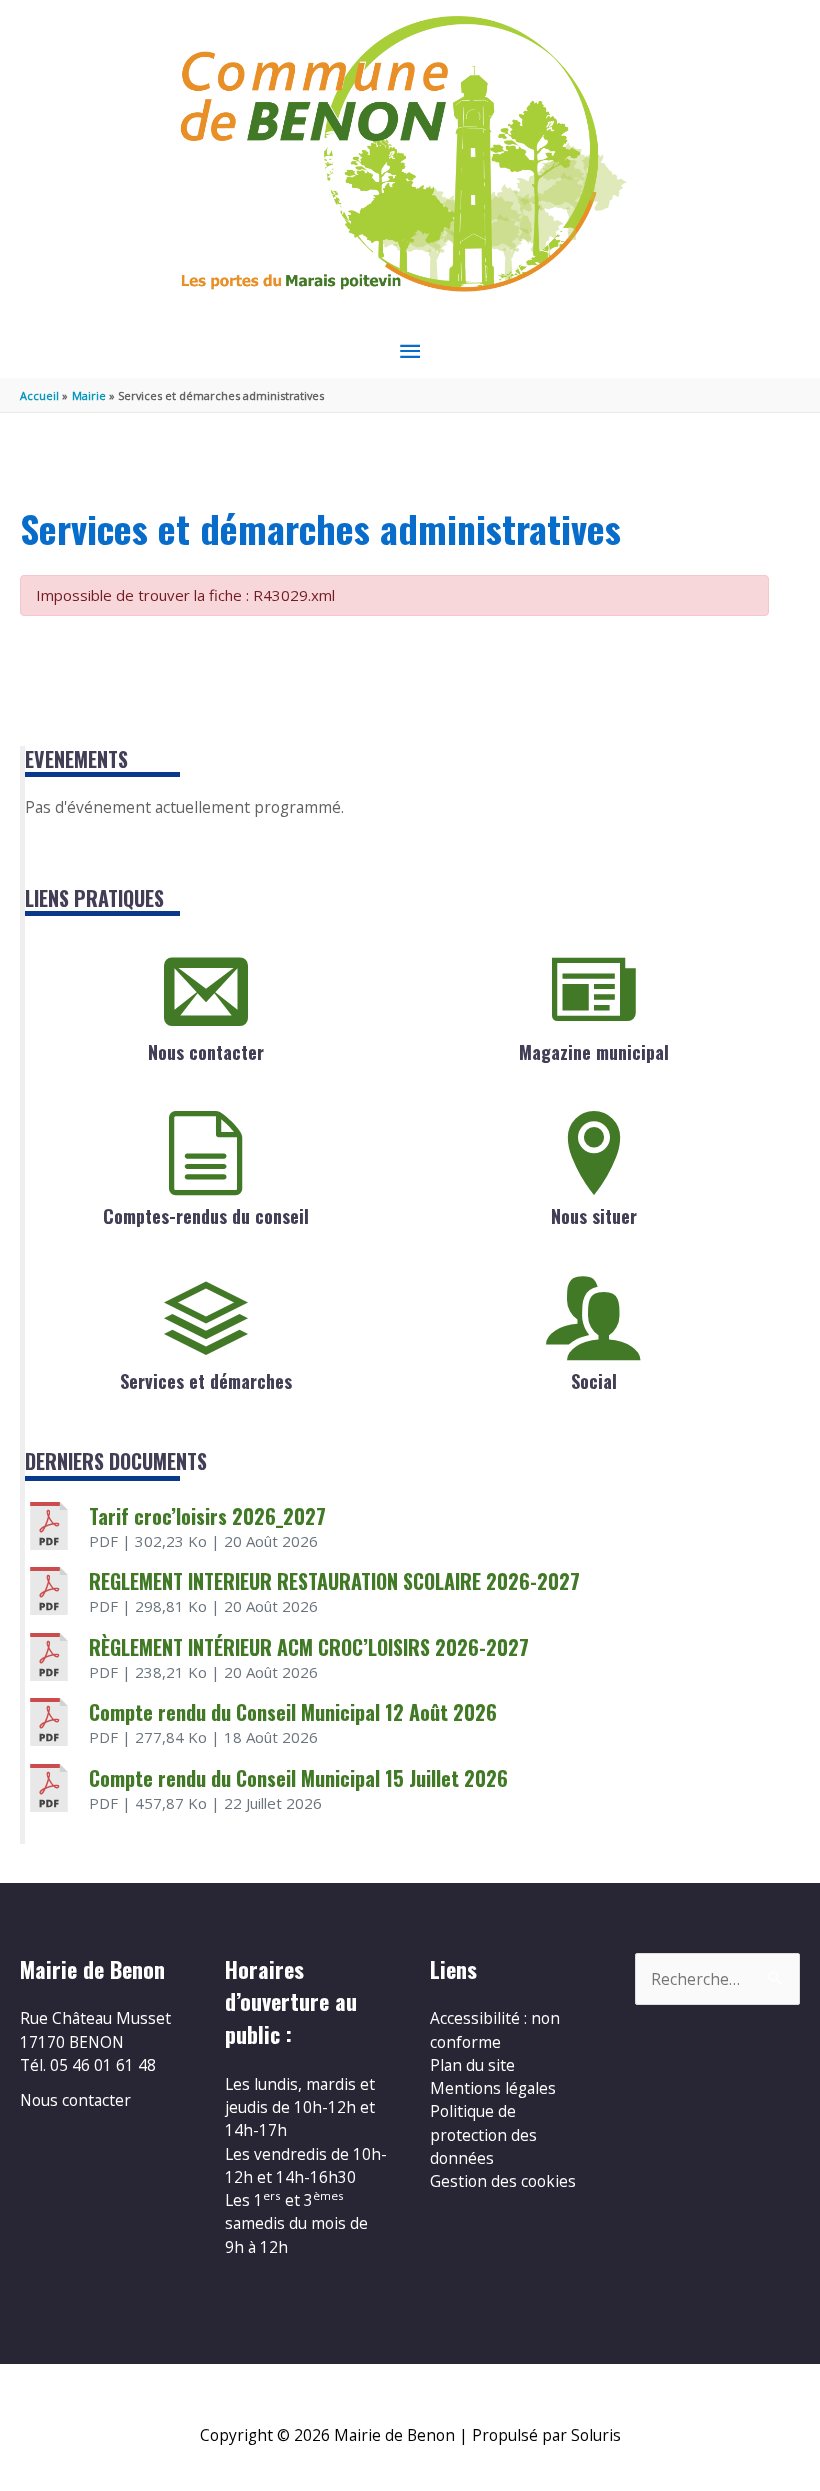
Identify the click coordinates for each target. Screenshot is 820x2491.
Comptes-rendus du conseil (206, 1216)
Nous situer (594, 1216)
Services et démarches (206, 1381)
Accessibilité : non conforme (495, 2029)
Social (594, 1381)
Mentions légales (493, 2088)
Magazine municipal (594, 1052)
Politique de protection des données (483, 2134)
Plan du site (472, 2065)
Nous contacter (206, 1052)
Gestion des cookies (503, 2181)
